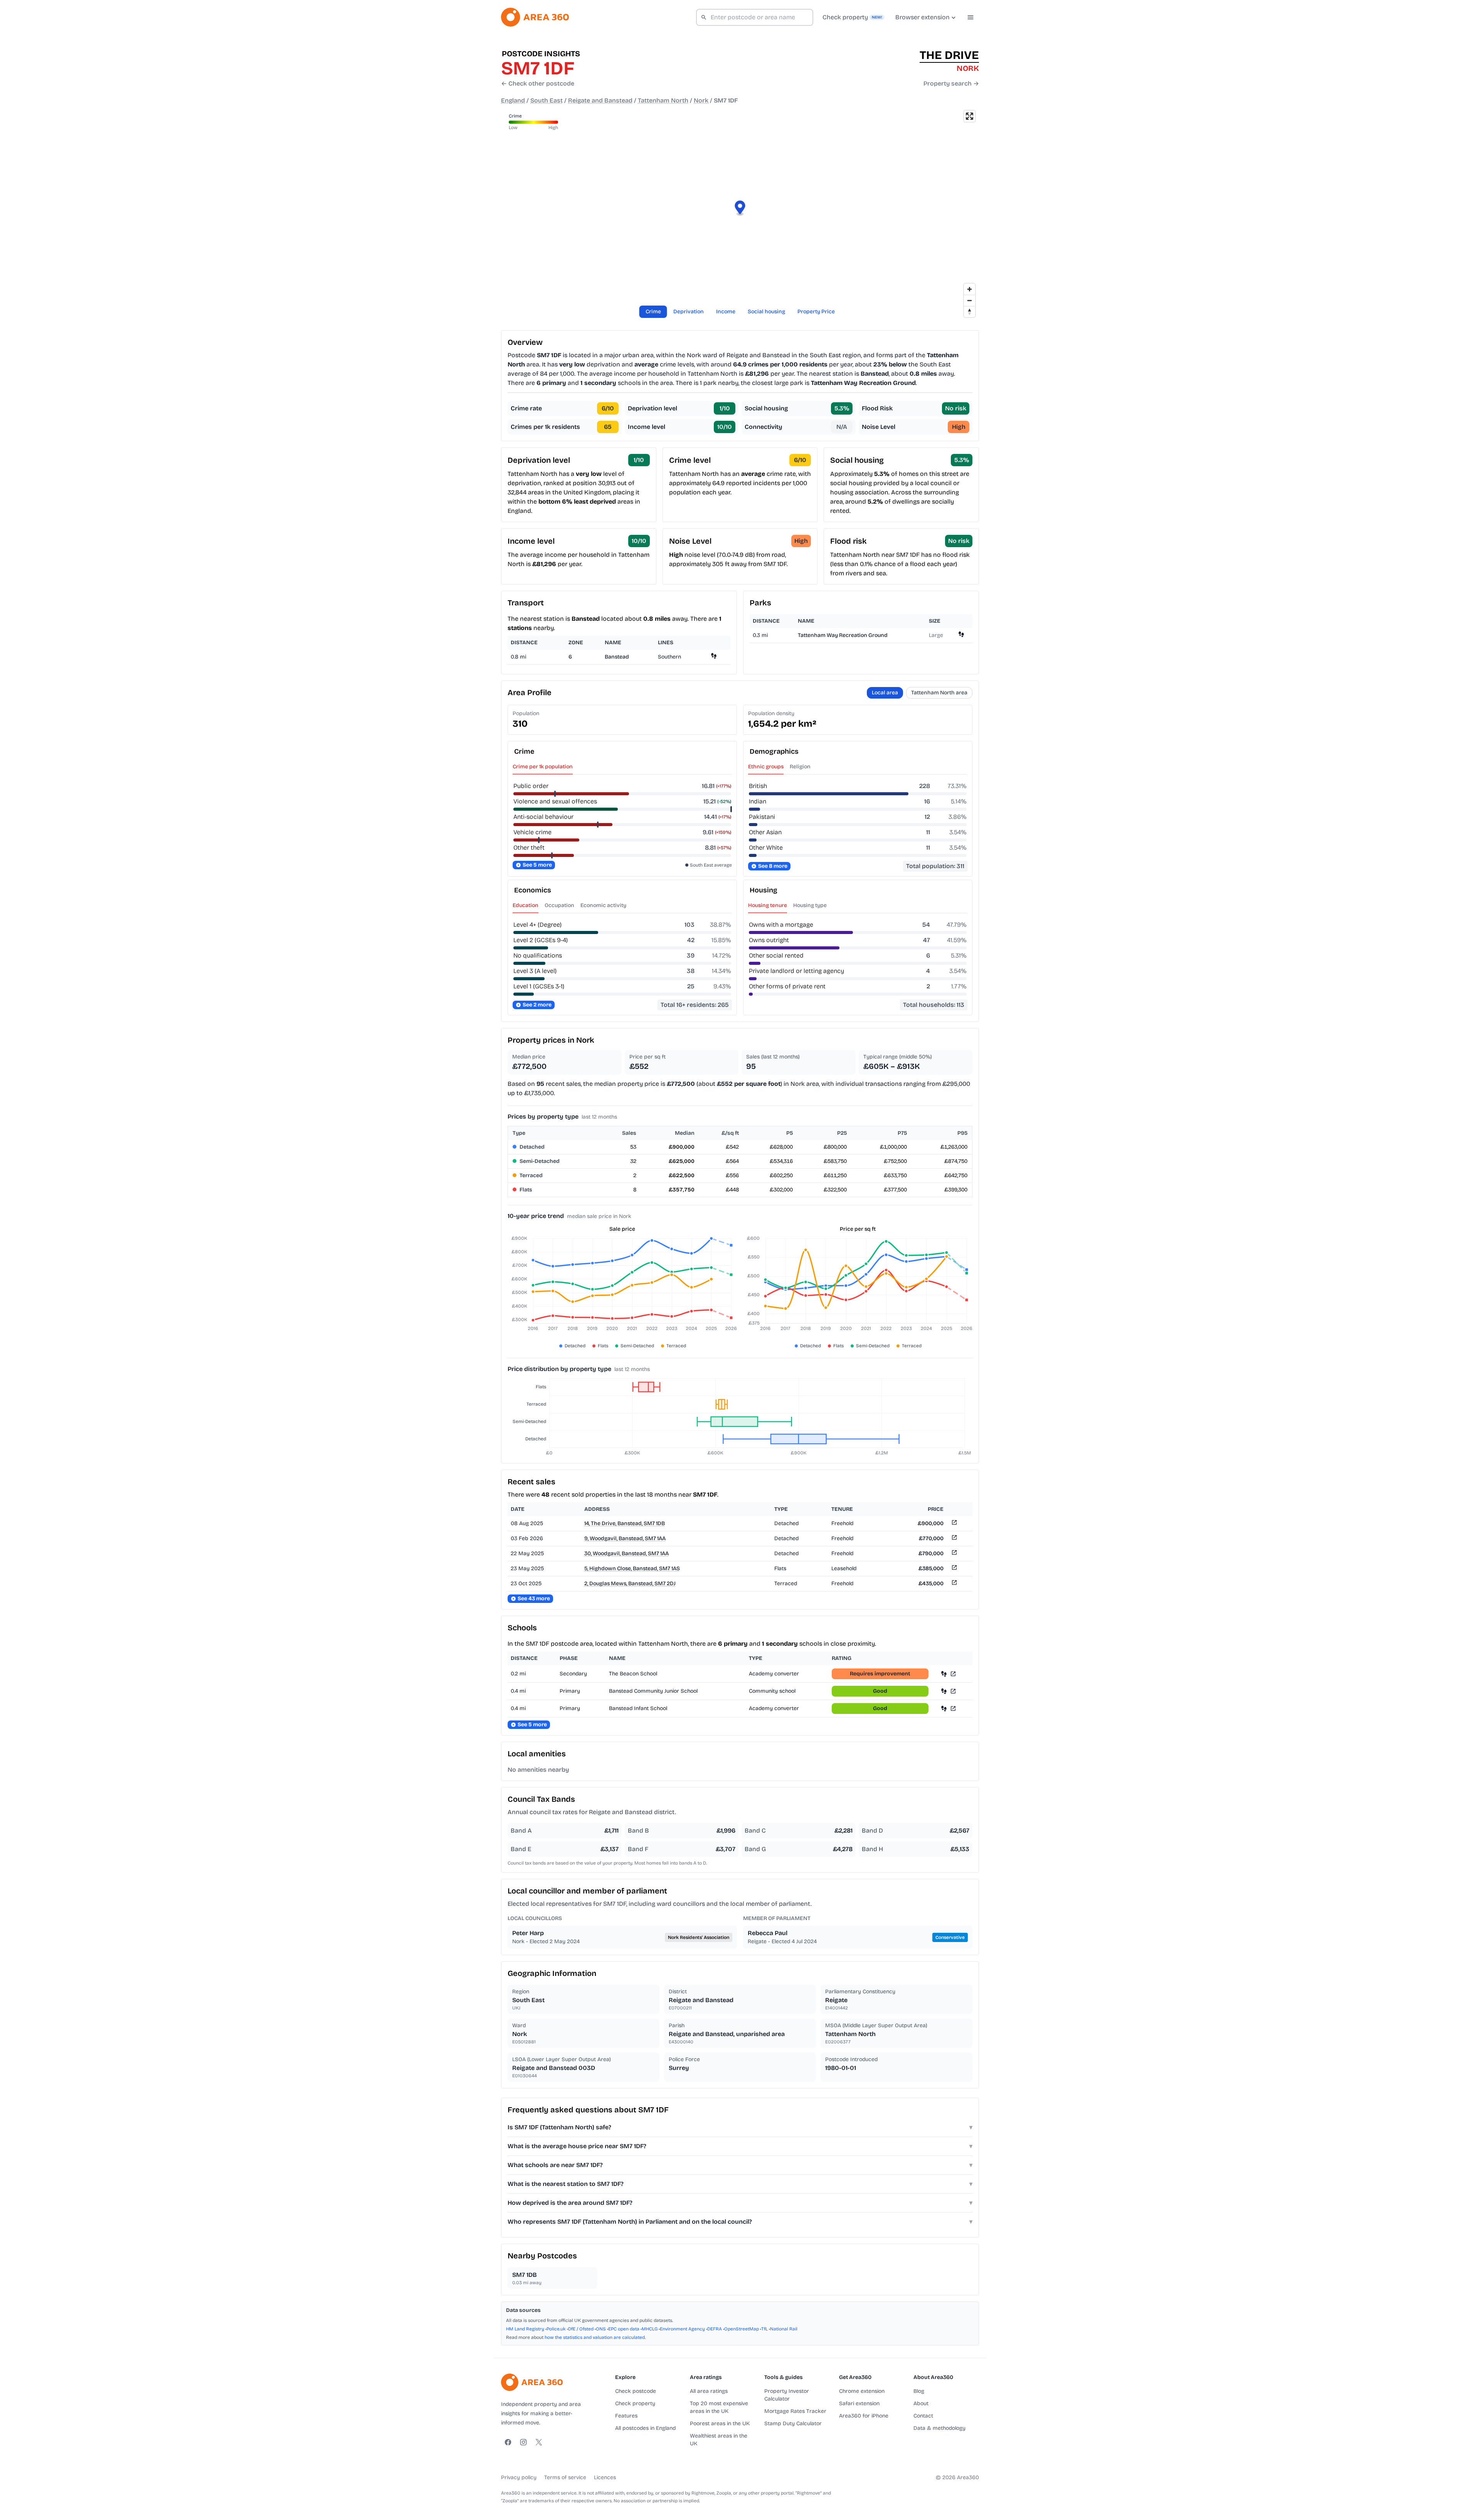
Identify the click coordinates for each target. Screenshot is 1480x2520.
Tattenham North (663, 100)
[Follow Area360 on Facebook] (508, 2442)
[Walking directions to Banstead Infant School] (944, 1708)
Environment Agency (682, 2329)
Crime (653, 312)
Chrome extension (862, 2391)
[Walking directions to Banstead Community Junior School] (944, 1691)
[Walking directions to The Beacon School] (944, 1674)
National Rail (784, 2329)
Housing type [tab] (810, 905)
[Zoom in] (970, 289)
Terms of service (565, 2477)
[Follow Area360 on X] (539, 2442)
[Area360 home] (535, 17)
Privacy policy (519, 2477)
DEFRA (715, 2329)
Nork (701, 100)
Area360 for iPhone (864, 2416)
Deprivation (689, 312)
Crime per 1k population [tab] (543, 767)
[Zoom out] (970, 300)
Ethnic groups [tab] (766, 767)
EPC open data (624, 2329)
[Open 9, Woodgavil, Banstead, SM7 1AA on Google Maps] (954, 1539)
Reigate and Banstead (600, 100)
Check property (635, 2403)
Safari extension (859, 2403)
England (513, 100)
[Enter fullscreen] (970, 116)
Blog (919, 2391)
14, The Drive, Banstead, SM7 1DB (625, 1523)
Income (726, 312)
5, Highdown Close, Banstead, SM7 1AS (632, 1568)
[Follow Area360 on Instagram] (523, 2442)
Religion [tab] (800, 767)
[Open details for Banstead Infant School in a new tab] (953, 1708)
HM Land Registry (525, 2329)
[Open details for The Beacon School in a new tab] (953, 1674)
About (921, 2403)
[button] (740, 209)
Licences (605, 2477)
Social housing (766, 312)
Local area (885, 693)
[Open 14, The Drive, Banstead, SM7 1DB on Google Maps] (954, 1524)
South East (547, 100)
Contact (923, 2416)
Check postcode (636, 2391)
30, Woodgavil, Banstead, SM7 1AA (626, 1553)
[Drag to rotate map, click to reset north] (970, 312)
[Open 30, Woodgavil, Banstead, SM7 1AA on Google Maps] (954, 1554)
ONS (601, 2329)
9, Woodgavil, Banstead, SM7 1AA (625, 1538)
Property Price (816, 312)
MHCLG (650, 2329)
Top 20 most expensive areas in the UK (719, 2407)
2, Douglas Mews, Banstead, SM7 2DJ (630, 1583)
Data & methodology (939, 2428)
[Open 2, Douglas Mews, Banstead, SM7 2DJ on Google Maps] (954, 1584)
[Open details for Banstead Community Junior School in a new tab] (953, 1691)
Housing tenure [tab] (768, 905)
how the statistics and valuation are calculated (595, 2337)
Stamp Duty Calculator (793, 2423)
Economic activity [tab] (603, 905)
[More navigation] (970, 17)
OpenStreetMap (742, 2329)
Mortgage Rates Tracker (795, 2411)
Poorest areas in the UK (720, 2423)
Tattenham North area (939, 693)
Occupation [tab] (559, 905)
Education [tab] (526, 905)
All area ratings (709, 2391)
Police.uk (556, 2329)
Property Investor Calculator (787, 2395)
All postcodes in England (645, 2428)
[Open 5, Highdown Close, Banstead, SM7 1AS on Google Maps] (954, 1569)
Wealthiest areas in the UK (719, 2440)
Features (626, 2416)
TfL (764, 2329)
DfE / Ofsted (581, 2329)
